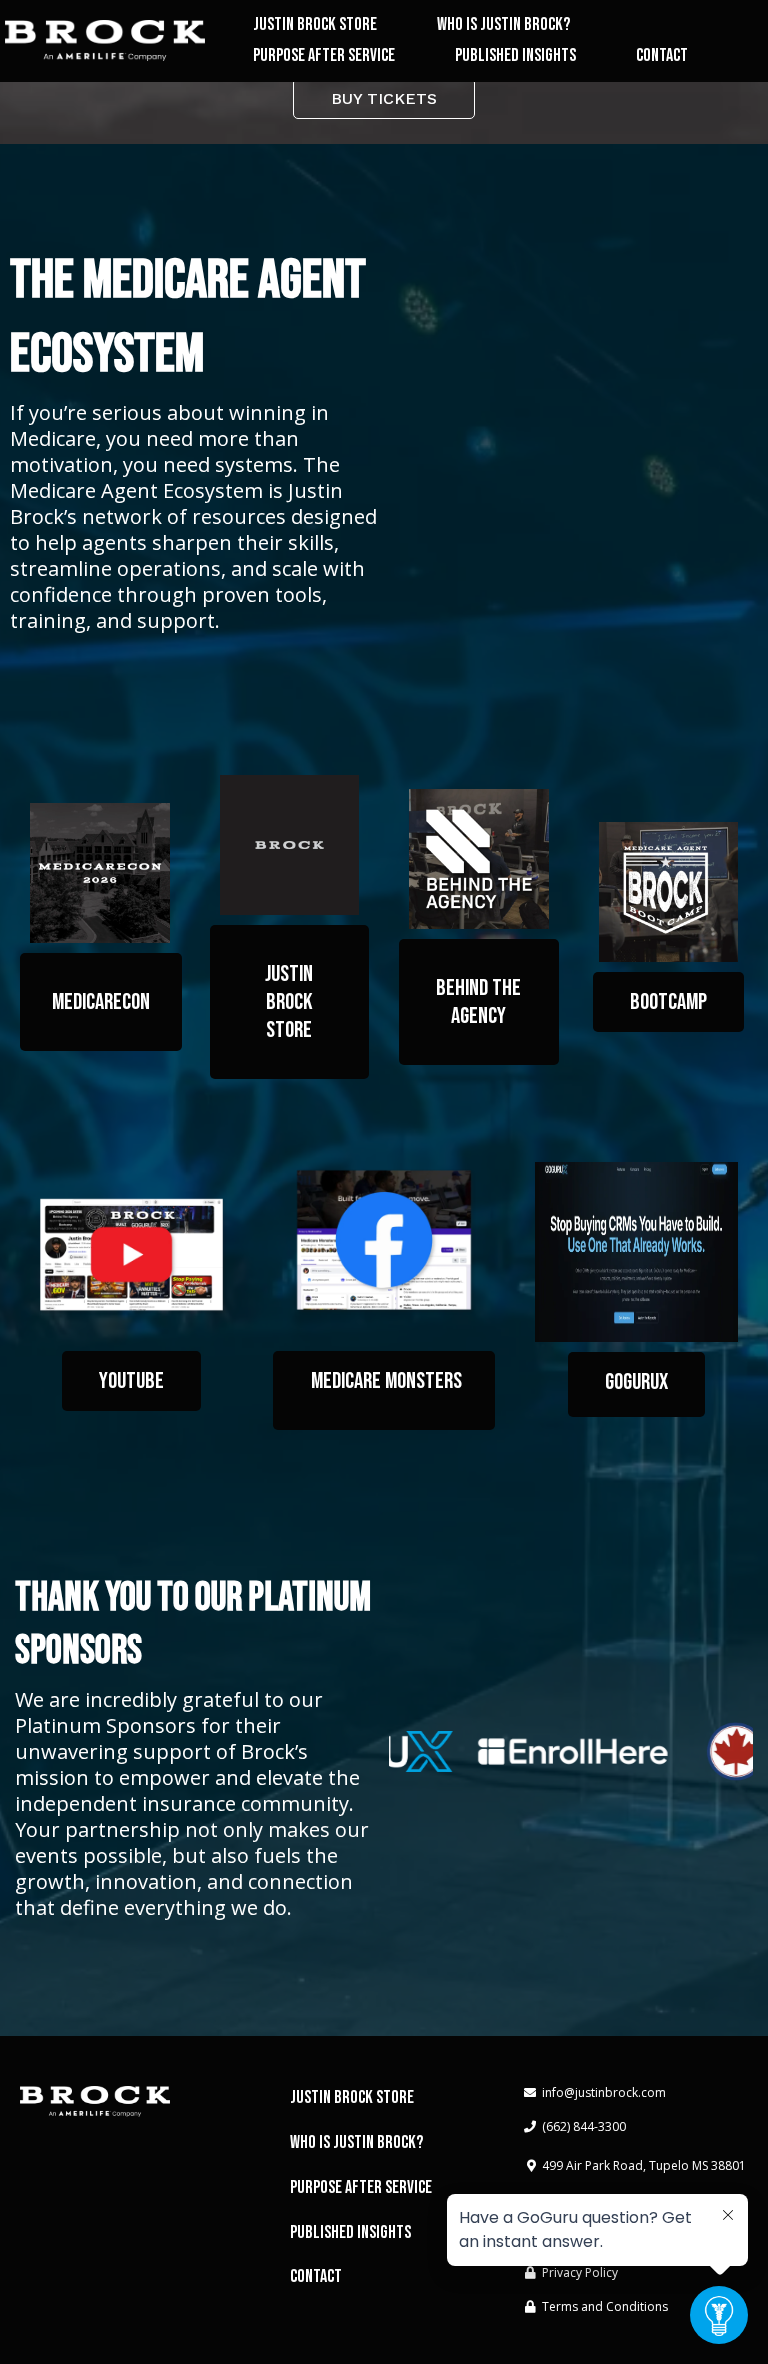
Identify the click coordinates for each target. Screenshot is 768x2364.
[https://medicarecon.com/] (100, 873)
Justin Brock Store (315, 24)
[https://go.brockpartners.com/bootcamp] (669, 892)
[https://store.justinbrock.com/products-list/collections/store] (290, 845)
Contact (662, 55)
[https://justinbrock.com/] (105, 40)
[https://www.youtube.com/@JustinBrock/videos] (131, 1254)
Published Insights (515, 55)
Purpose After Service (324, 55)
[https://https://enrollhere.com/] (559, 1751)
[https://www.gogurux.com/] (636, 1252)
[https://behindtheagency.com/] (479, 859)
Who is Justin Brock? (503, 24)
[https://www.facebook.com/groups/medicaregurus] (384, 1240)
